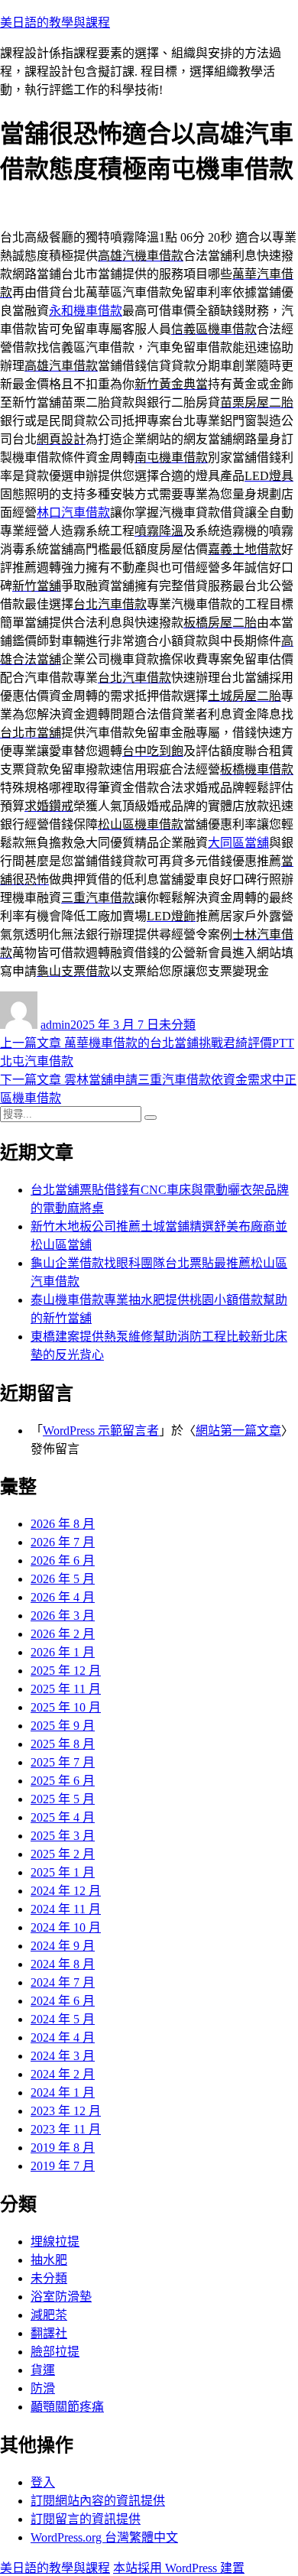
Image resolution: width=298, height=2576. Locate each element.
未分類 (177, 1025)
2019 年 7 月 (63, 2166)
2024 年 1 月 (63, 2093)
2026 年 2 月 (63, 1634)
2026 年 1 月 (63, 1652)
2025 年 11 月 (66, 1689)
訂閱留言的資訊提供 (86, 2519)
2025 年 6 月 (63, 1781)
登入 (43, 2482)
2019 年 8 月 (63, 2148)
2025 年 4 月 (63, 1817)
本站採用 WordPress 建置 (179, 2568)
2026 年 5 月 (63, 1579)
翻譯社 (49, 2333)
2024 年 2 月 (63, 2074)
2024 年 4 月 (63, 2037)
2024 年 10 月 (66, 1927)
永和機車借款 (86, 311)
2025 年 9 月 (63, 1726)
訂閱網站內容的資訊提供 (98, 2501)
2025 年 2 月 (63, 1854)
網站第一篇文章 (238, 1431)
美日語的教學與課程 (55, 23)
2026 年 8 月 (63, 1524)
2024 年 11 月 (66, 1909)
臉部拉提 (55, 2352)
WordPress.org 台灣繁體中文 (104, 2537)
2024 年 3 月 (63, 2056)
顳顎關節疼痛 (67, 2407)
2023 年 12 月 (66, 2111)
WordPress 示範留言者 (101, 1431)
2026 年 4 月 (63, 1597)
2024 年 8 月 (63, 1964)
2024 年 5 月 (63, 2019)
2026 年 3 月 (63, 1616)
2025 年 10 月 (66, 1707)
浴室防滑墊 (61, 2297)
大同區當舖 (238, 843)
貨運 (43, 2370)
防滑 (43, 2388)
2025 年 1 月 (63, 1872)
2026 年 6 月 (63, 1561)
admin (55, 1025)
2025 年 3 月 (63, 1836)
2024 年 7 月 (63, 1982)
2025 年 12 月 (66, 1671)
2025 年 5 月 (63, 1799)
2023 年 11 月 (66, 2129)
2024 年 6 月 (63, 2001)
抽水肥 (49, 2260)
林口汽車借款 (73, 513)
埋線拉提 (55, 2242)
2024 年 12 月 (66, 1891)
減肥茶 (49, 2315)
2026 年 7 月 (63, 1542)
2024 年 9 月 (63, 1946)
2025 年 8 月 (63, 1744)
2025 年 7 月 (63, 1762)
